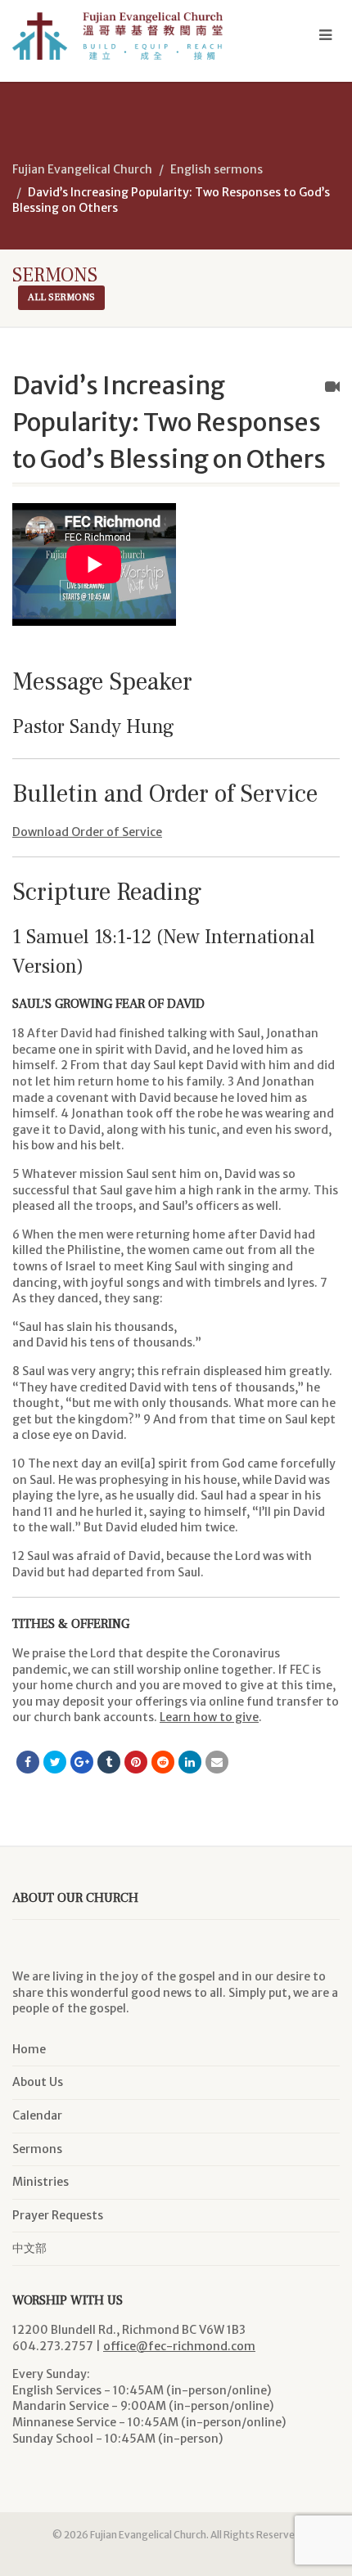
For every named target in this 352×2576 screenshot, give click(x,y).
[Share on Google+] (82, 1762)
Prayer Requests (58, 2215)
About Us (38, 2082)
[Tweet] (55, 1762)
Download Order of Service (87, 832)
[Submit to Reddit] (163, 1762)
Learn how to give (209, 1717)
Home (29, 2049)
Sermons (37, 2149)
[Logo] (117, 36)
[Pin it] (136, 1762)
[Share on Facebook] (28, 1762)
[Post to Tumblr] (109, 1762)
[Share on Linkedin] (190, 1762)
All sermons (61, 297)
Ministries (41, 2182)
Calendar (37, 2115)
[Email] (217, 1762)
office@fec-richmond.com (179, 2346)
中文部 (29, 2248)
